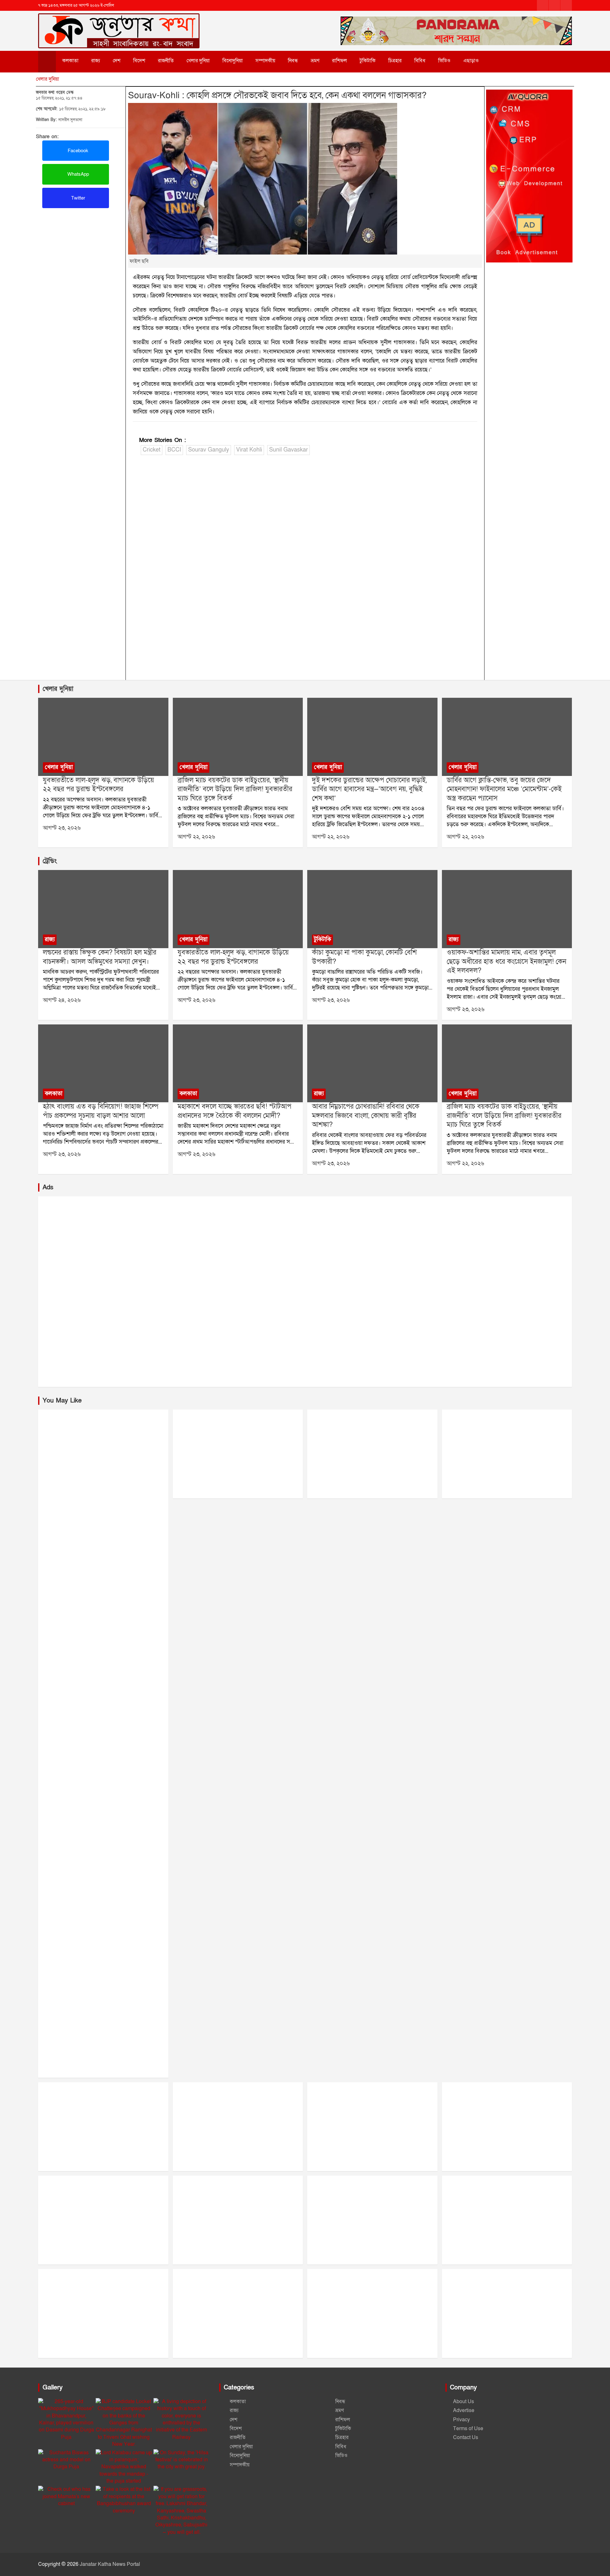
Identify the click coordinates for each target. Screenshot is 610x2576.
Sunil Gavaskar (288, 450)
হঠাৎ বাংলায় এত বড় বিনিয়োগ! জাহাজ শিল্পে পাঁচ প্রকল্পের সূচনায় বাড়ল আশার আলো (101, 1111)
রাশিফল (339, 61)
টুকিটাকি (368, 61)
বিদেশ (139, 61)
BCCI (174, 450)
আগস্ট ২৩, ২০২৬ (62, 828)
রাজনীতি (166, 61)
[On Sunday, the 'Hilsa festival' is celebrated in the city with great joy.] (182, 2460)
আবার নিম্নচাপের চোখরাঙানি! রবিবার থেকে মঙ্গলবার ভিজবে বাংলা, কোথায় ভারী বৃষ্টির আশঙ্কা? (366, 1116)
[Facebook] (543, 5)
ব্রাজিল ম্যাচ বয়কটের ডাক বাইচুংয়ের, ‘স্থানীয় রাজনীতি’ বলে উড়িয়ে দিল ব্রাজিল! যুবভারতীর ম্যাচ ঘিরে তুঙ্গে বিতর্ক (235, 789)
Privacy (461, 2420)
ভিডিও (444, 61)
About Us (464, 2402)
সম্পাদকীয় (265, 61)
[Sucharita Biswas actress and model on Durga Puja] (66, 2460)
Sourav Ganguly (209, 450)
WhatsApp (78, 174)
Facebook (77, 151)
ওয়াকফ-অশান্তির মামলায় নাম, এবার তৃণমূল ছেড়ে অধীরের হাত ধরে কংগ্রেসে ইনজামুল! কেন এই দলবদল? (506, 962)
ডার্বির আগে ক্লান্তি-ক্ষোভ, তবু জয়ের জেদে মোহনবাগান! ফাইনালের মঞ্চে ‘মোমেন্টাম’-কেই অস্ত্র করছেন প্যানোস (504, 789)
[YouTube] (566, 5)
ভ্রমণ (315, 61)
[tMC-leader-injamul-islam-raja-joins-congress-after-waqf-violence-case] (507, 909)
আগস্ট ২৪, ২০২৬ (62, 1000)
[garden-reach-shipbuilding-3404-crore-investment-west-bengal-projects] (103, 1063)
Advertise (464, 2410)
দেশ (117, 61)
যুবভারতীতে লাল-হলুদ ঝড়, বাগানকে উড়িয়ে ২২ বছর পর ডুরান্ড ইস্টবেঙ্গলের (98, 785)
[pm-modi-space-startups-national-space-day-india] (238, 1063)
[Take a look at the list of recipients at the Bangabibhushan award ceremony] (124, 2500)
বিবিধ (420, 61)
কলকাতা (70, 61)
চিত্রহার (395, 61)
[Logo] (119, 21)
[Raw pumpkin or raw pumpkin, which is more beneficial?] (372, 909)
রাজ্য (96, 61)
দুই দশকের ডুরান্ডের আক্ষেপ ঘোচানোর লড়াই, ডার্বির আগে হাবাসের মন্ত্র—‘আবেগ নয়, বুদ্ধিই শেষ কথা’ (369, 789)
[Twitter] (554, 5)
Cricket (152, 450)
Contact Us (466, 2437)
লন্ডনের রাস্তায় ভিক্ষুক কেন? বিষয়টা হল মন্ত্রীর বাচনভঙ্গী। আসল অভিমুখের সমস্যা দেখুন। (100, 957)
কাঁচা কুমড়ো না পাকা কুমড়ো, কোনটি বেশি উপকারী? (364, 957)
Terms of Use (468, 2429)
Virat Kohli (249, 450)
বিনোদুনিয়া (233, 61)
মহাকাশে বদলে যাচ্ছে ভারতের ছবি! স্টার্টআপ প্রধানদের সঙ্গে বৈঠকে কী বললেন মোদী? (234, 1111)
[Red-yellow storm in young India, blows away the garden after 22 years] (103, 737)
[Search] (499, 61)
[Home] (47, 62)
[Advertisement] (81, 255)
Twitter (78, 198)
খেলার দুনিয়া (198, 61)
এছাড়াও (471, 61)
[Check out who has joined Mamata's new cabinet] (66, 2496)
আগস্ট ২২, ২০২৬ (196, 837)
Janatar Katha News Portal (110, 2564)
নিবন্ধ (293, 61)
